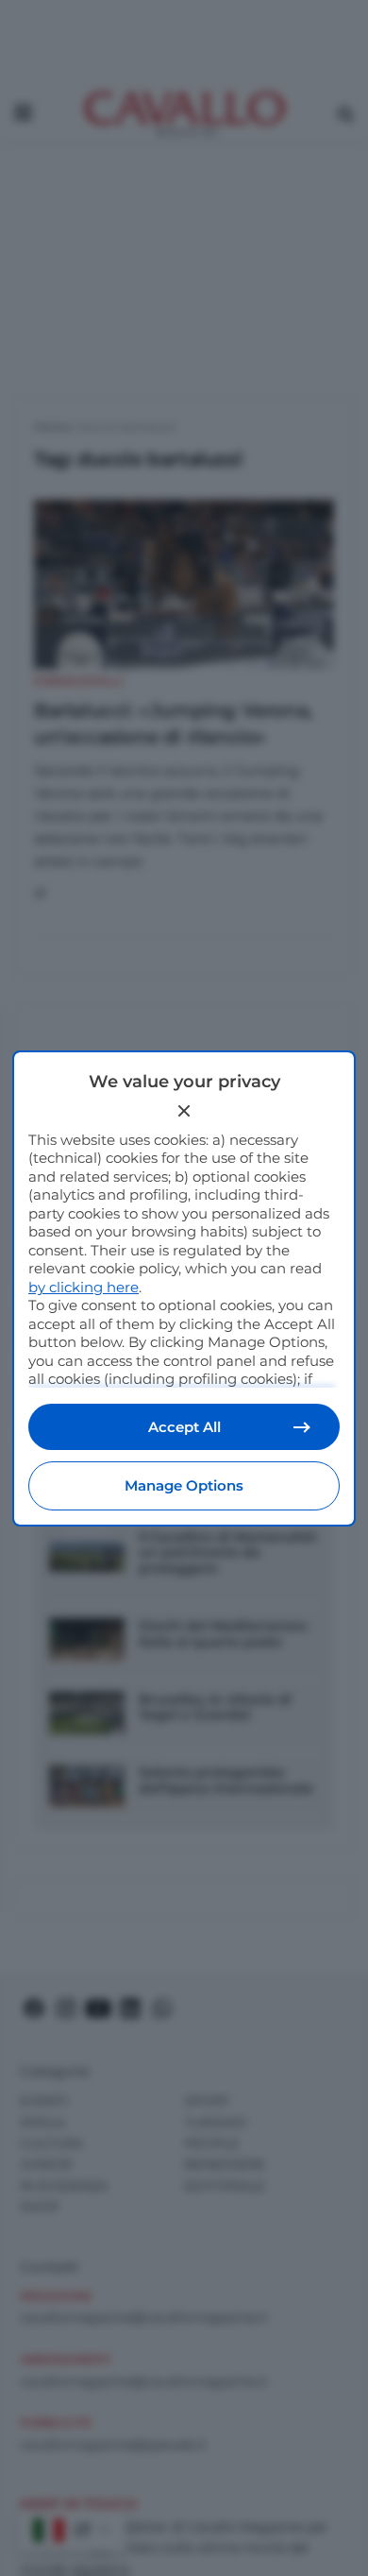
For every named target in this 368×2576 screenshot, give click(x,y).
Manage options (184, 1485)
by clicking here (84, 1287)
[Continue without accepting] (184, 1111)
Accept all (184, 1427)
